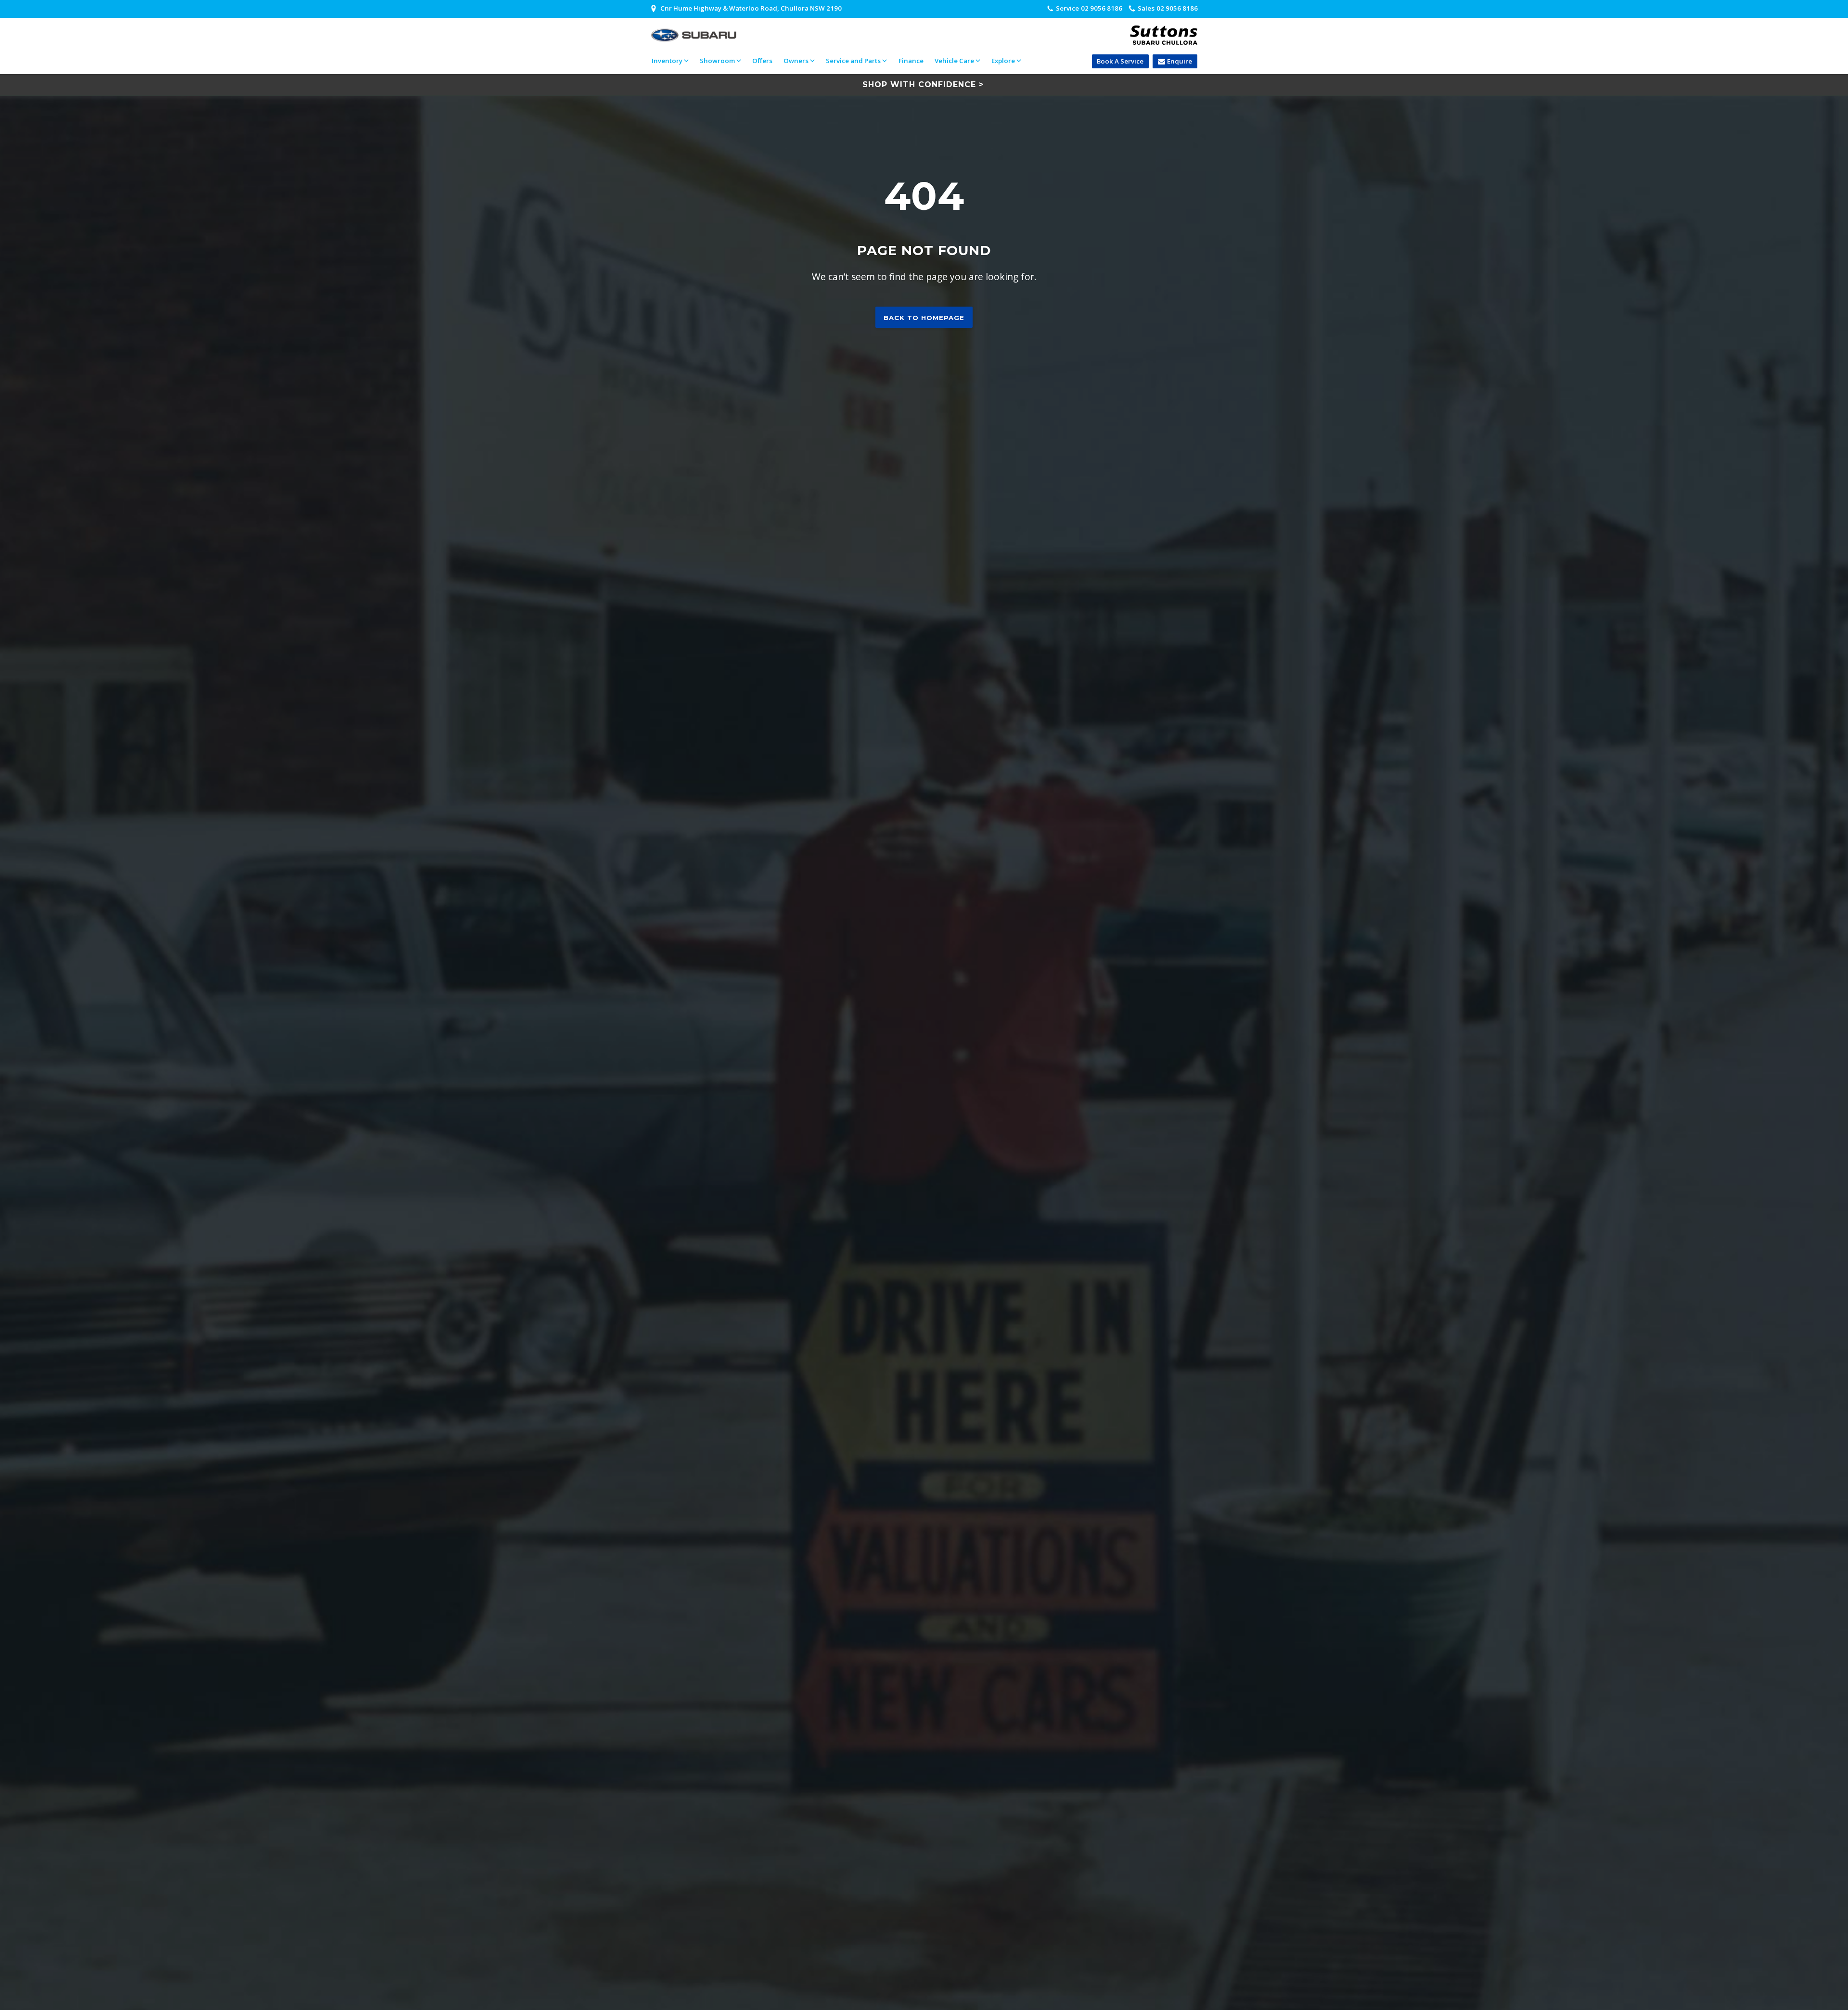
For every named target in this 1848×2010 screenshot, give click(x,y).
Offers (762, 61)
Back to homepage (924, 318)
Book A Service (1120, 61)
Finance (911, 61)
